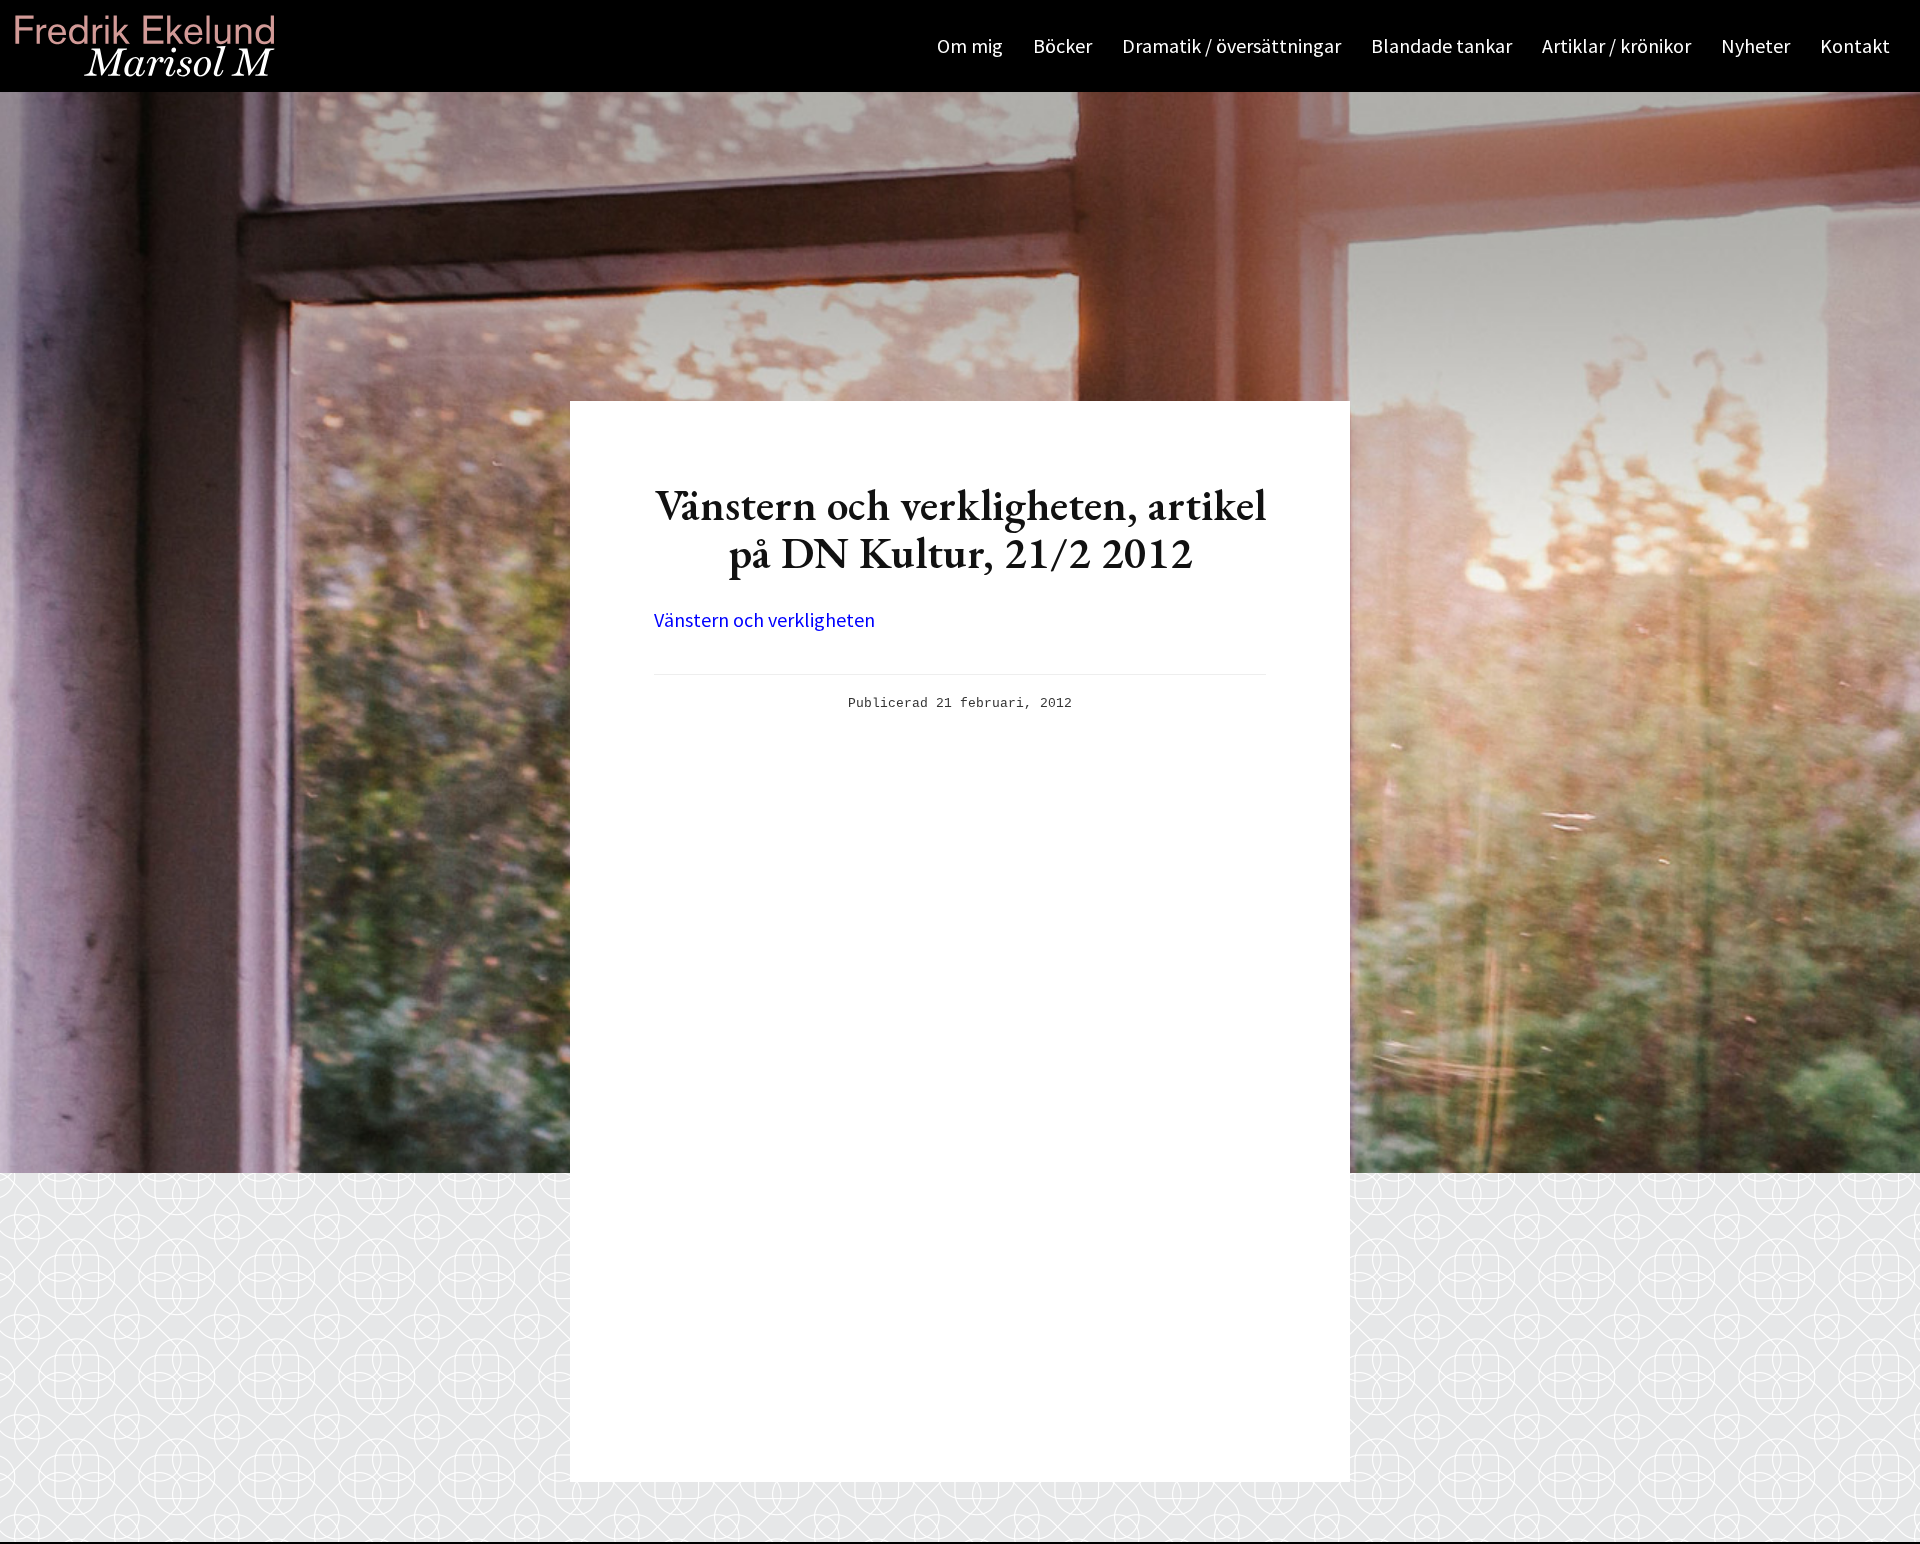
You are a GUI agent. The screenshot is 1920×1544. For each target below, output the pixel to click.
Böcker (1062, 45)
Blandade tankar (1441, 45)
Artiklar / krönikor (1616, 45)
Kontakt (1855, 45)
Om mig (970, 45)
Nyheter (1755, 45)
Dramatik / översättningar (1231, 45)
